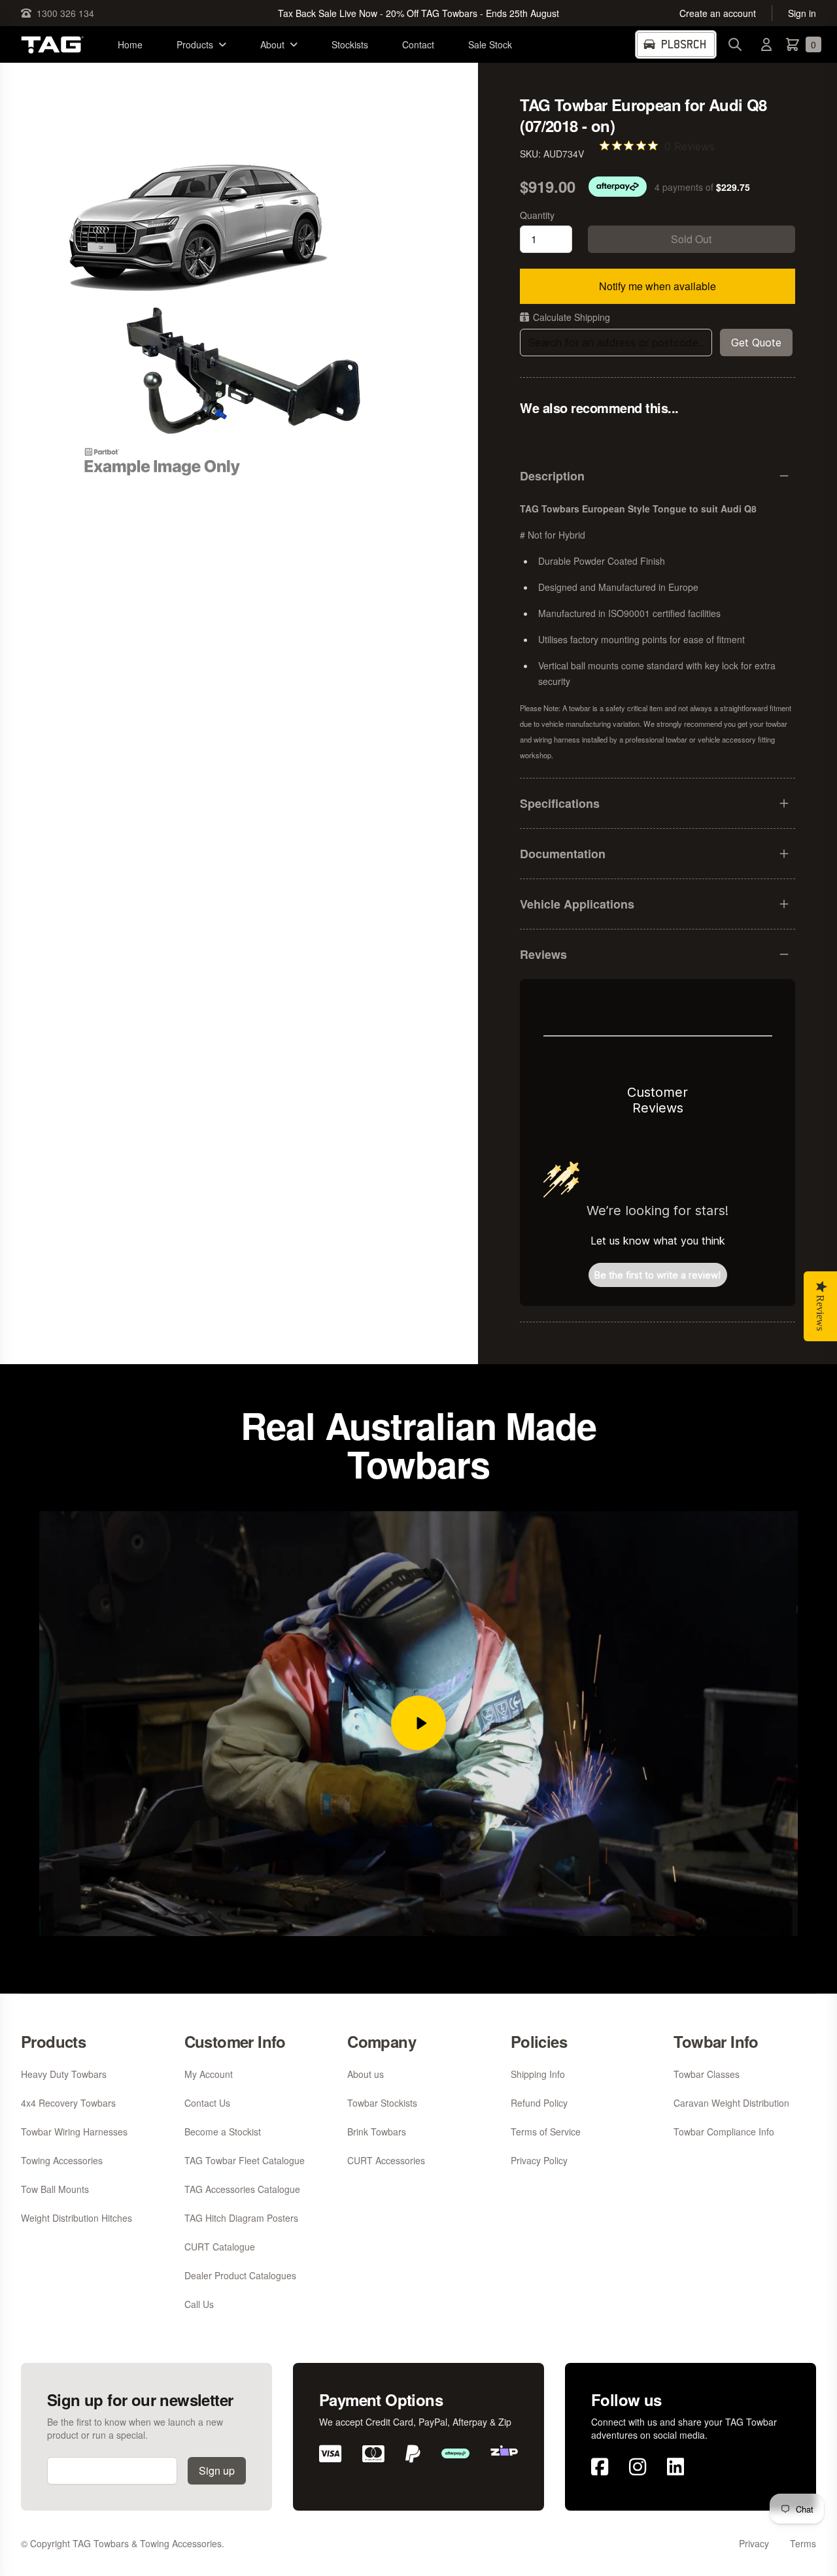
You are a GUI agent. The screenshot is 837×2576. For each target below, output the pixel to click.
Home (130, 44)
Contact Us (207, 2103)
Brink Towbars (377, 2132)
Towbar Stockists (382, 2103)
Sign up (217, 2470)
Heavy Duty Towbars (64, 2074)
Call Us (199, 2304)
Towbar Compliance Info (724, 2132)
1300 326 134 (65, 13)
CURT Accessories (386, 2160)
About (272, 44)
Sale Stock (490, 44)
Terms (803, 2543)
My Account (209, 2074)
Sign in (802, 13)
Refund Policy (539, 2103)
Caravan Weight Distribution (731, 2103)
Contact (418, 44)
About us (366, 2074)
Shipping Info (538, 2074)
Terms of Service (546, 2132)
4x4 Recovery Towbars (68, 2103)
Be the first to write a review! (658, 1275)
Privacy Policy (539, 2160)
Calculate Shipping (572, 317)
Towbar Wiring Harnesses (74, 2132)
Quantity (537, 215)
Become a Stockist (223, 2132)
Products (195, 44)
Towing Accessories (62, 2160)
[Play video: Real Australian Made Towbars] (418, 1723)
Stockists (350, 44)
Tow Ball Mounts (55, 2189)
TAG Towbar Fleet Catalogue (245, 2160)
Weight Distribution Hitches (77, 2218)
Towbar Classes (707, 2074)
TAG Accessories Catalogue (242, 2189)
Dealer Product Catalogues (240, 2275)
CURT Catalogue (220, 2247)
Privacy (754, 2543)
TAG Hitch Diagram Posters (241, 2218)
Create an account (718, 13)
